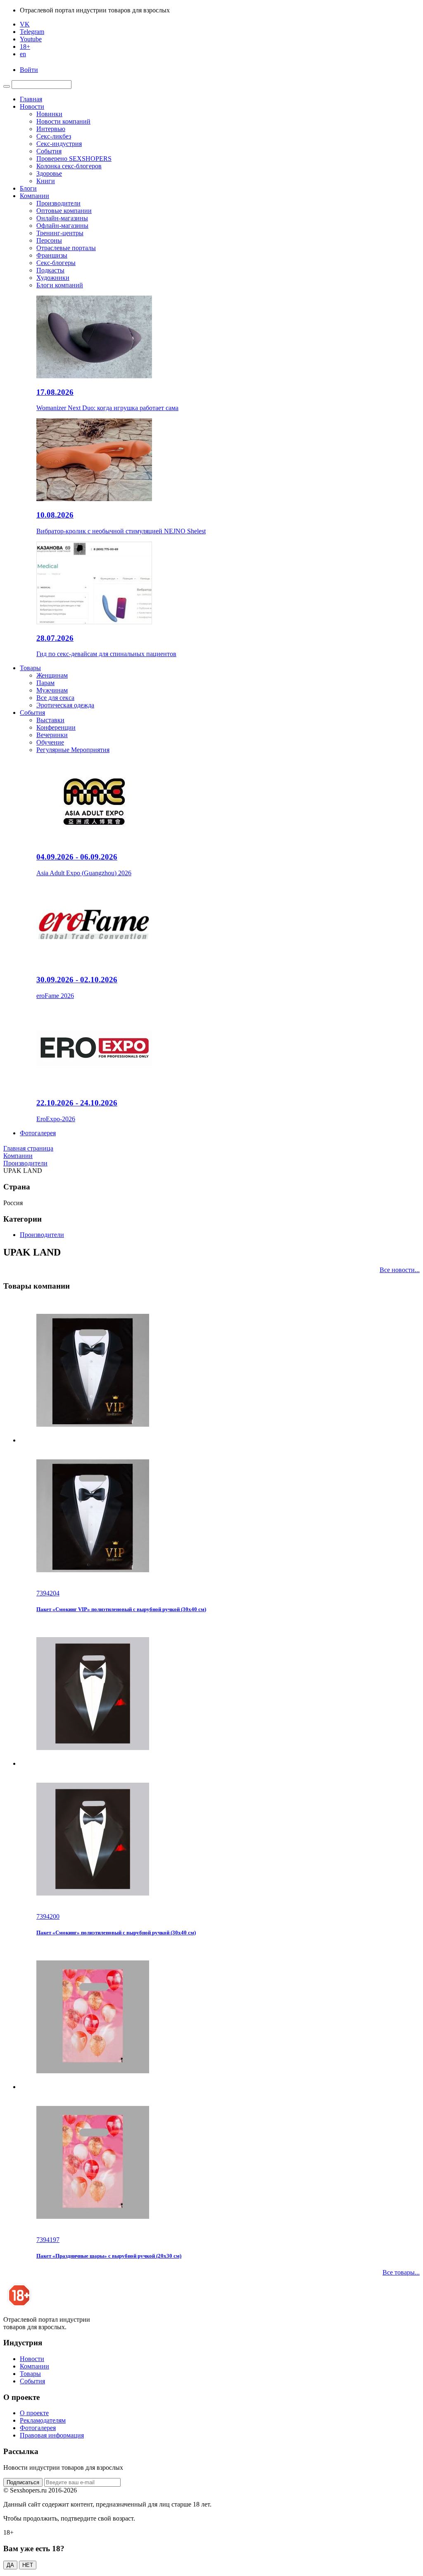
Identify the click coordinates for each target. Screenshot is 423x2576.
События (49, 151)
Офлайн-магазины (62, 226)
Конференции (56, 727)
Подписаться (23, 2482)
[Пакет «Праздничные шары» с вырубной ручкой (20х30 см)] (220, 2091)
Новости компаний (63, 121)
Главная (31, 99)
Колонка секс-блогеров (69, 166)
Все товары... (401, 2272)
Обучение (50, 742)
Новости (32, 106)
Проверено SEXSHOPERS (74, 159)
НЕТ (28, 2565)
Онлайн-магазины (62, 218)
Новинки (49, 114)
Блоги (28, 188)
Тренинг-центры (60, 233)
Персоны (49, 240)
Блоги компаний (60, 285)
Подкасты (50, 270)
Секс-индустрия (59, 144)
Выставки (50, 720)
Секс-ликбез (54, 136)
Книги (46, 181)
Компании (34, 196)
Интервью (51, 129)
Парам (45, 683)
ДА (10, 2565)
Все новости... (400, 1270)
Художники (53, 278)
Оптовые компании (64, 211)
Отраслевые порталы (66, 248)
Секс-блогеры (56, 263)
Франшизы (52, 255)
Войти (29, 70)
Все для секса (55, 698)
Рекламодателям (43, 2420)
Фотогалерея (38, 1133)
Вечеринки (52, 735)
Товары (30, 668)
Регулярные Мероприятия (73, 750)
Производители (58, 203)
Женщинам (52, 675)
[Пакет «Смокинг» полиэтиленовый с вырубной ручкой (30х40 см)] (220, 1767)
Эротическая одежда (65, 705)
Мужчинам (52, 690)
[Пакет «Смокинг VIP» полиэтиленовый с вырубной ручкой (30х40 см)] (220, 1444)
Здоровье (49, 173)
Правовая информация (52, 2435)
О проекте (34, 2413)
